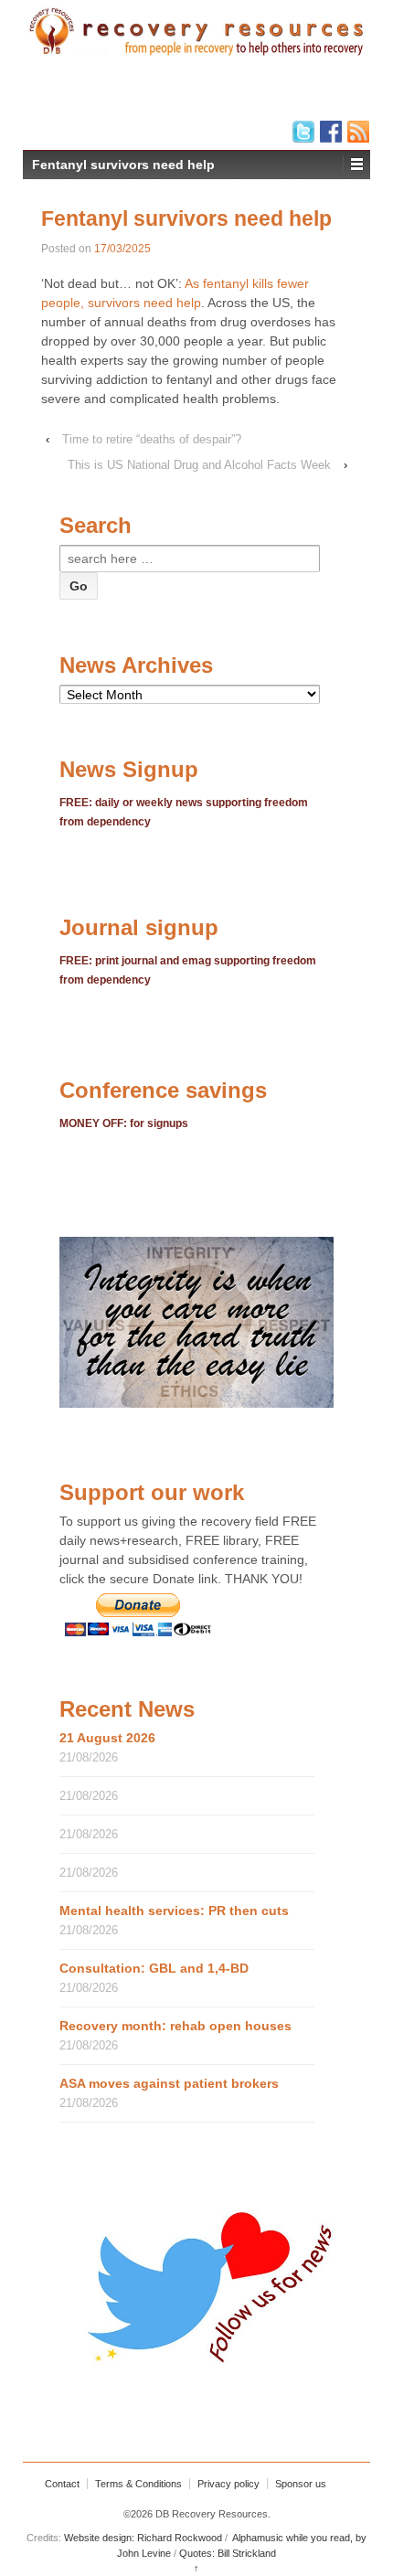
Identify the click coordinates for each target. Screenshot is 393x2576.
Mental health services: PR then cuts (174, 1911)
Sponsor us (301, 2484)
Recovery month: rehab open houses (175, 2026)
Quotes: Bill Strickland (228, 2553)
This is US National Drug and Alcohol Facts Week (199, 465)
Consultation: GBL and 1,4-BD (154, 1968)
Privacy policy (228, 2484)
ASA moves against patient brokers (169, 2083)
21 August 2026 (107, 1738)
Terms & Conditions (138, 2484)
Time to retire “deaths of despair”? (152, 439)
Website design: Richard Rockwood (143, 2538)
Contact (62, 2484)
